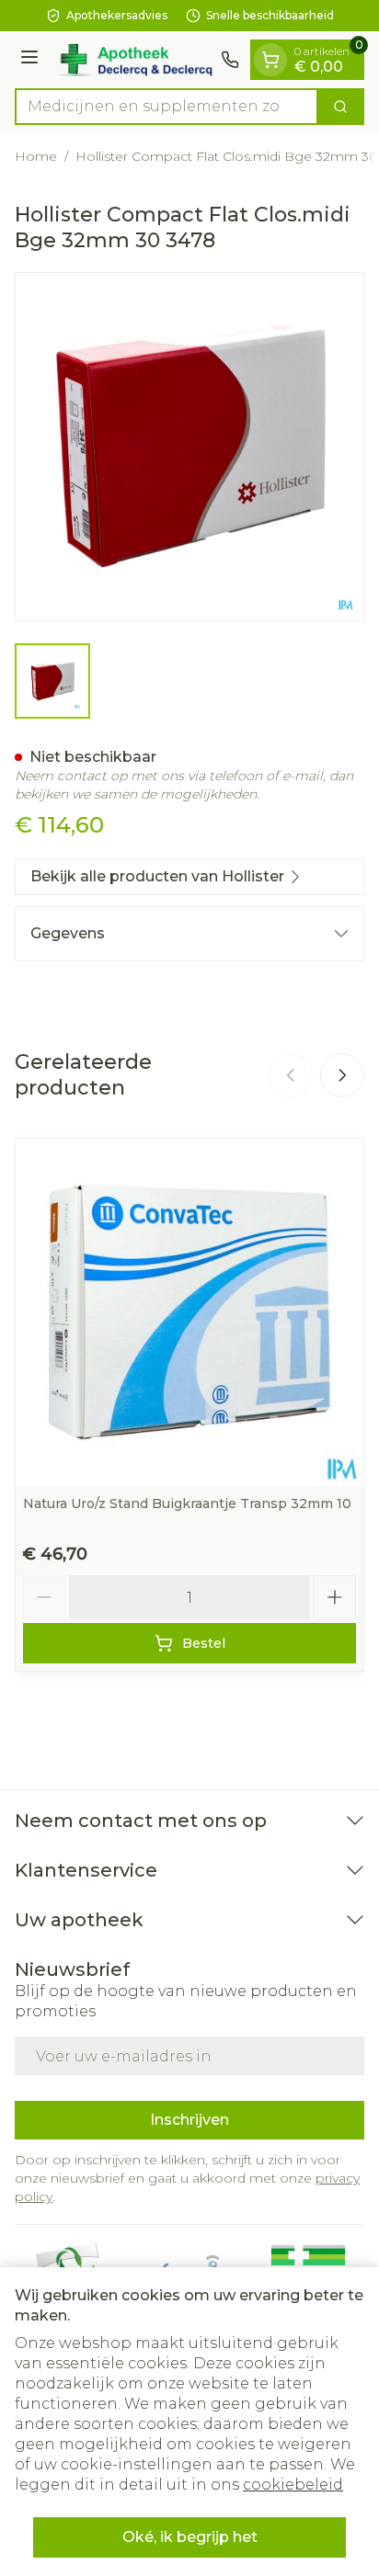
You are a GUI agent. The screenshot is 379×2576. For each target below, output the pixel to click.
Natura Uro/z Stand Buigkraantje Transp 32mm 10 (187, 1504)
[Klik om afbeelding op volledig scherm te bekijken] (189, 447)
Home (36, 156)
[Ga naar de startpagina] (132, 60)
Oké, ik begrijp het (190, 2537)
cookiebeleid (293, 2485)
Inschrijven (189, 2120)
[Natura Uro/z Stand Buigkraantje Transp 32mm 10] (189, 1312)
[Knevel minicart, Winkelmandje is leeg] (270, 60)
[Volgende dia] (342, 1075)
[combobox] (167, 107)
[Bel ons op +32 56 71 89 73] (230, 60)
